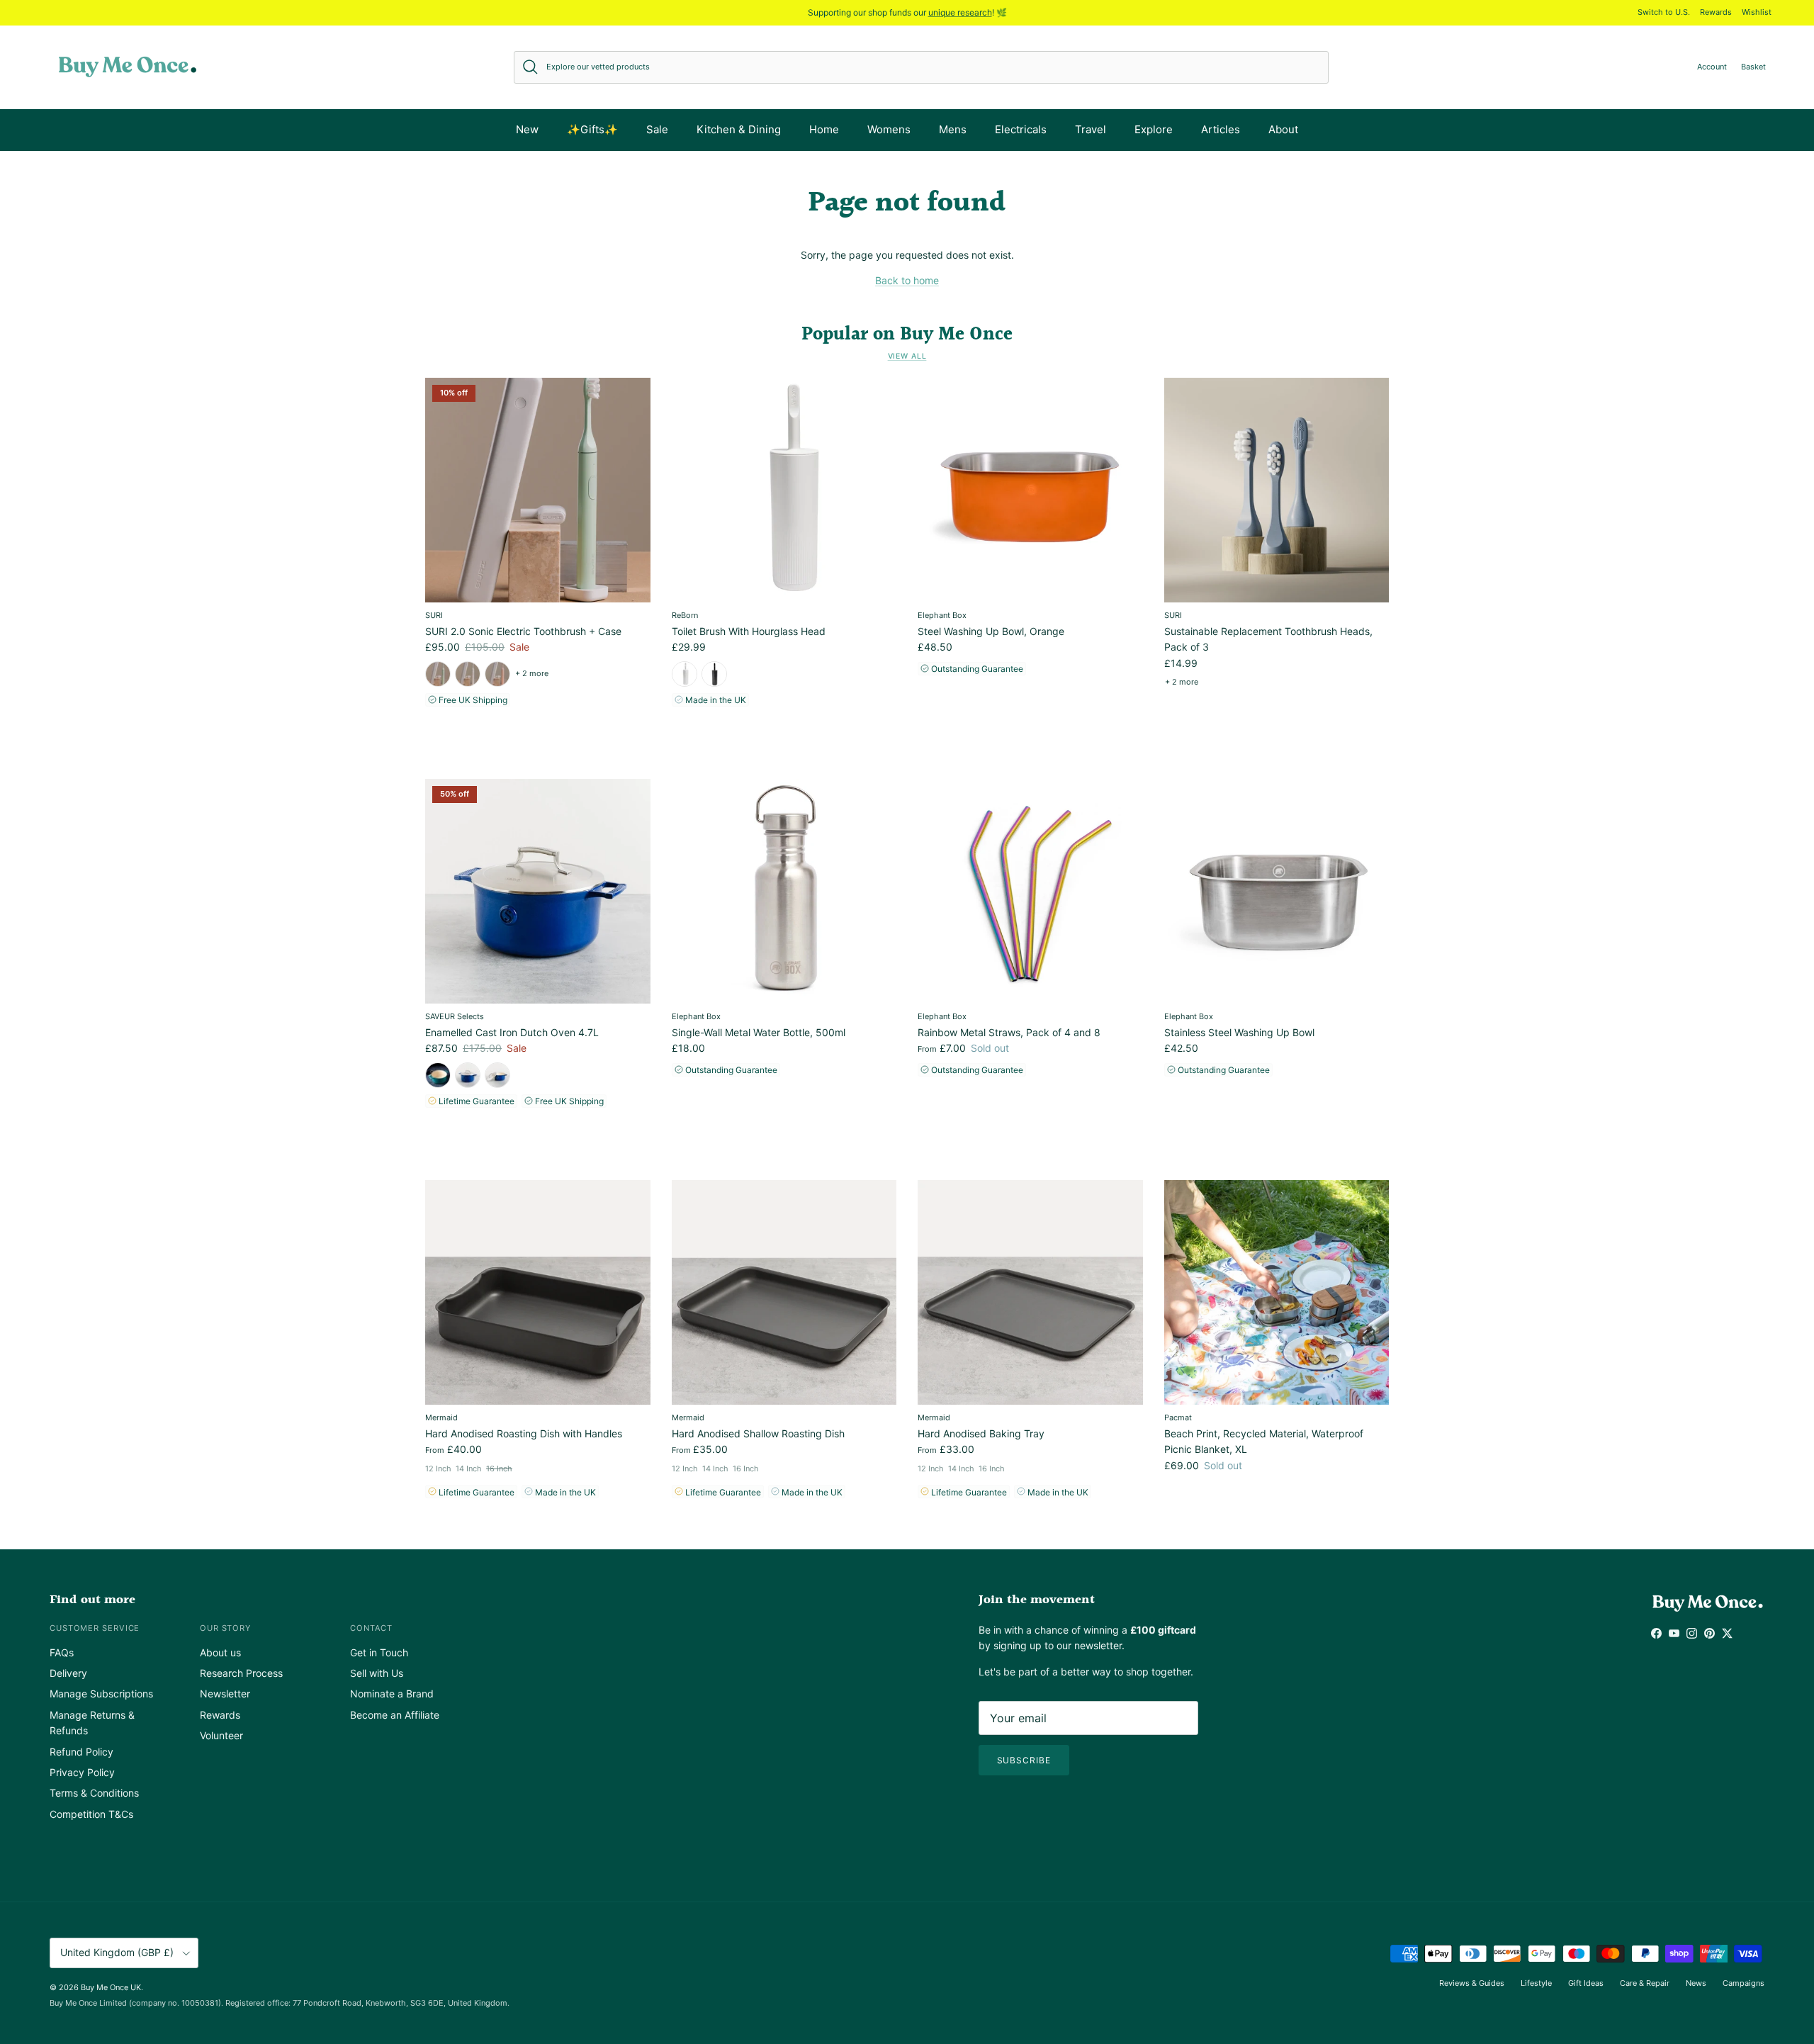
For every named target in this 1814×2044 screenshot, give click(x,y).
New (527, 129)
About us (220, 1652)
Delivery (68, 1673)
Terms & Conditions (94, 1793)
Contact (371, 1628)
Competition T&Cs (91, 1814)
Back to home (907, 280)
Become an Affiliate (395, 1715)
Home (824, 129)
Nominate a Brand (392, 1694)
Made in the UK (715, 700)
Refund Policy (81, 1752)
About (1283, 129)
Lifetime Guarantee (475, 1101)
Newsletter (225, 1694)
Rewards (1716, 12)
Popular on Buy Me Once (907, 335)
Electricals (1021, 129)
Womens (889, 129)
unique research (960, 12)
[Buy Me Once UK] (128, 67)
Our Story (225, 1628)
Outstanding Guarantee (976, 669)
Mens (953, 129)
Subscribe (1024, 1760)
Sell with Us (377, 1673)
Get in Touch (379, 1652)
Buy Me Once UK (111, 1987)
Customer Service (95, 1628)
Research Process (241, 1673)
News (1696, 1983)
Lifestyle (1536, 1983)
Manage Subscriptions (101, 1694)
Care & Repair (1645, 1983)
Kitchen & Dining (739, 129)
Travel (1091, 129)
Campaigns (1743, 1983)
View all (907, 356)
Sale (657, 129)
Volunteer (221, 1735)
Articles (1221, 129)
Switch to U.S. (1664, 12)
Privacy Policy (82, 1772)
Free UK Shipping (472, 700)
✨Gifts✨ (592, 129)
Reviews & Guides (1472, 1983)
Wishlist (1757, 12)
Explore (1154, 129)
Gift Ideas (1586, 1983)
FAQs (62, 1652)
